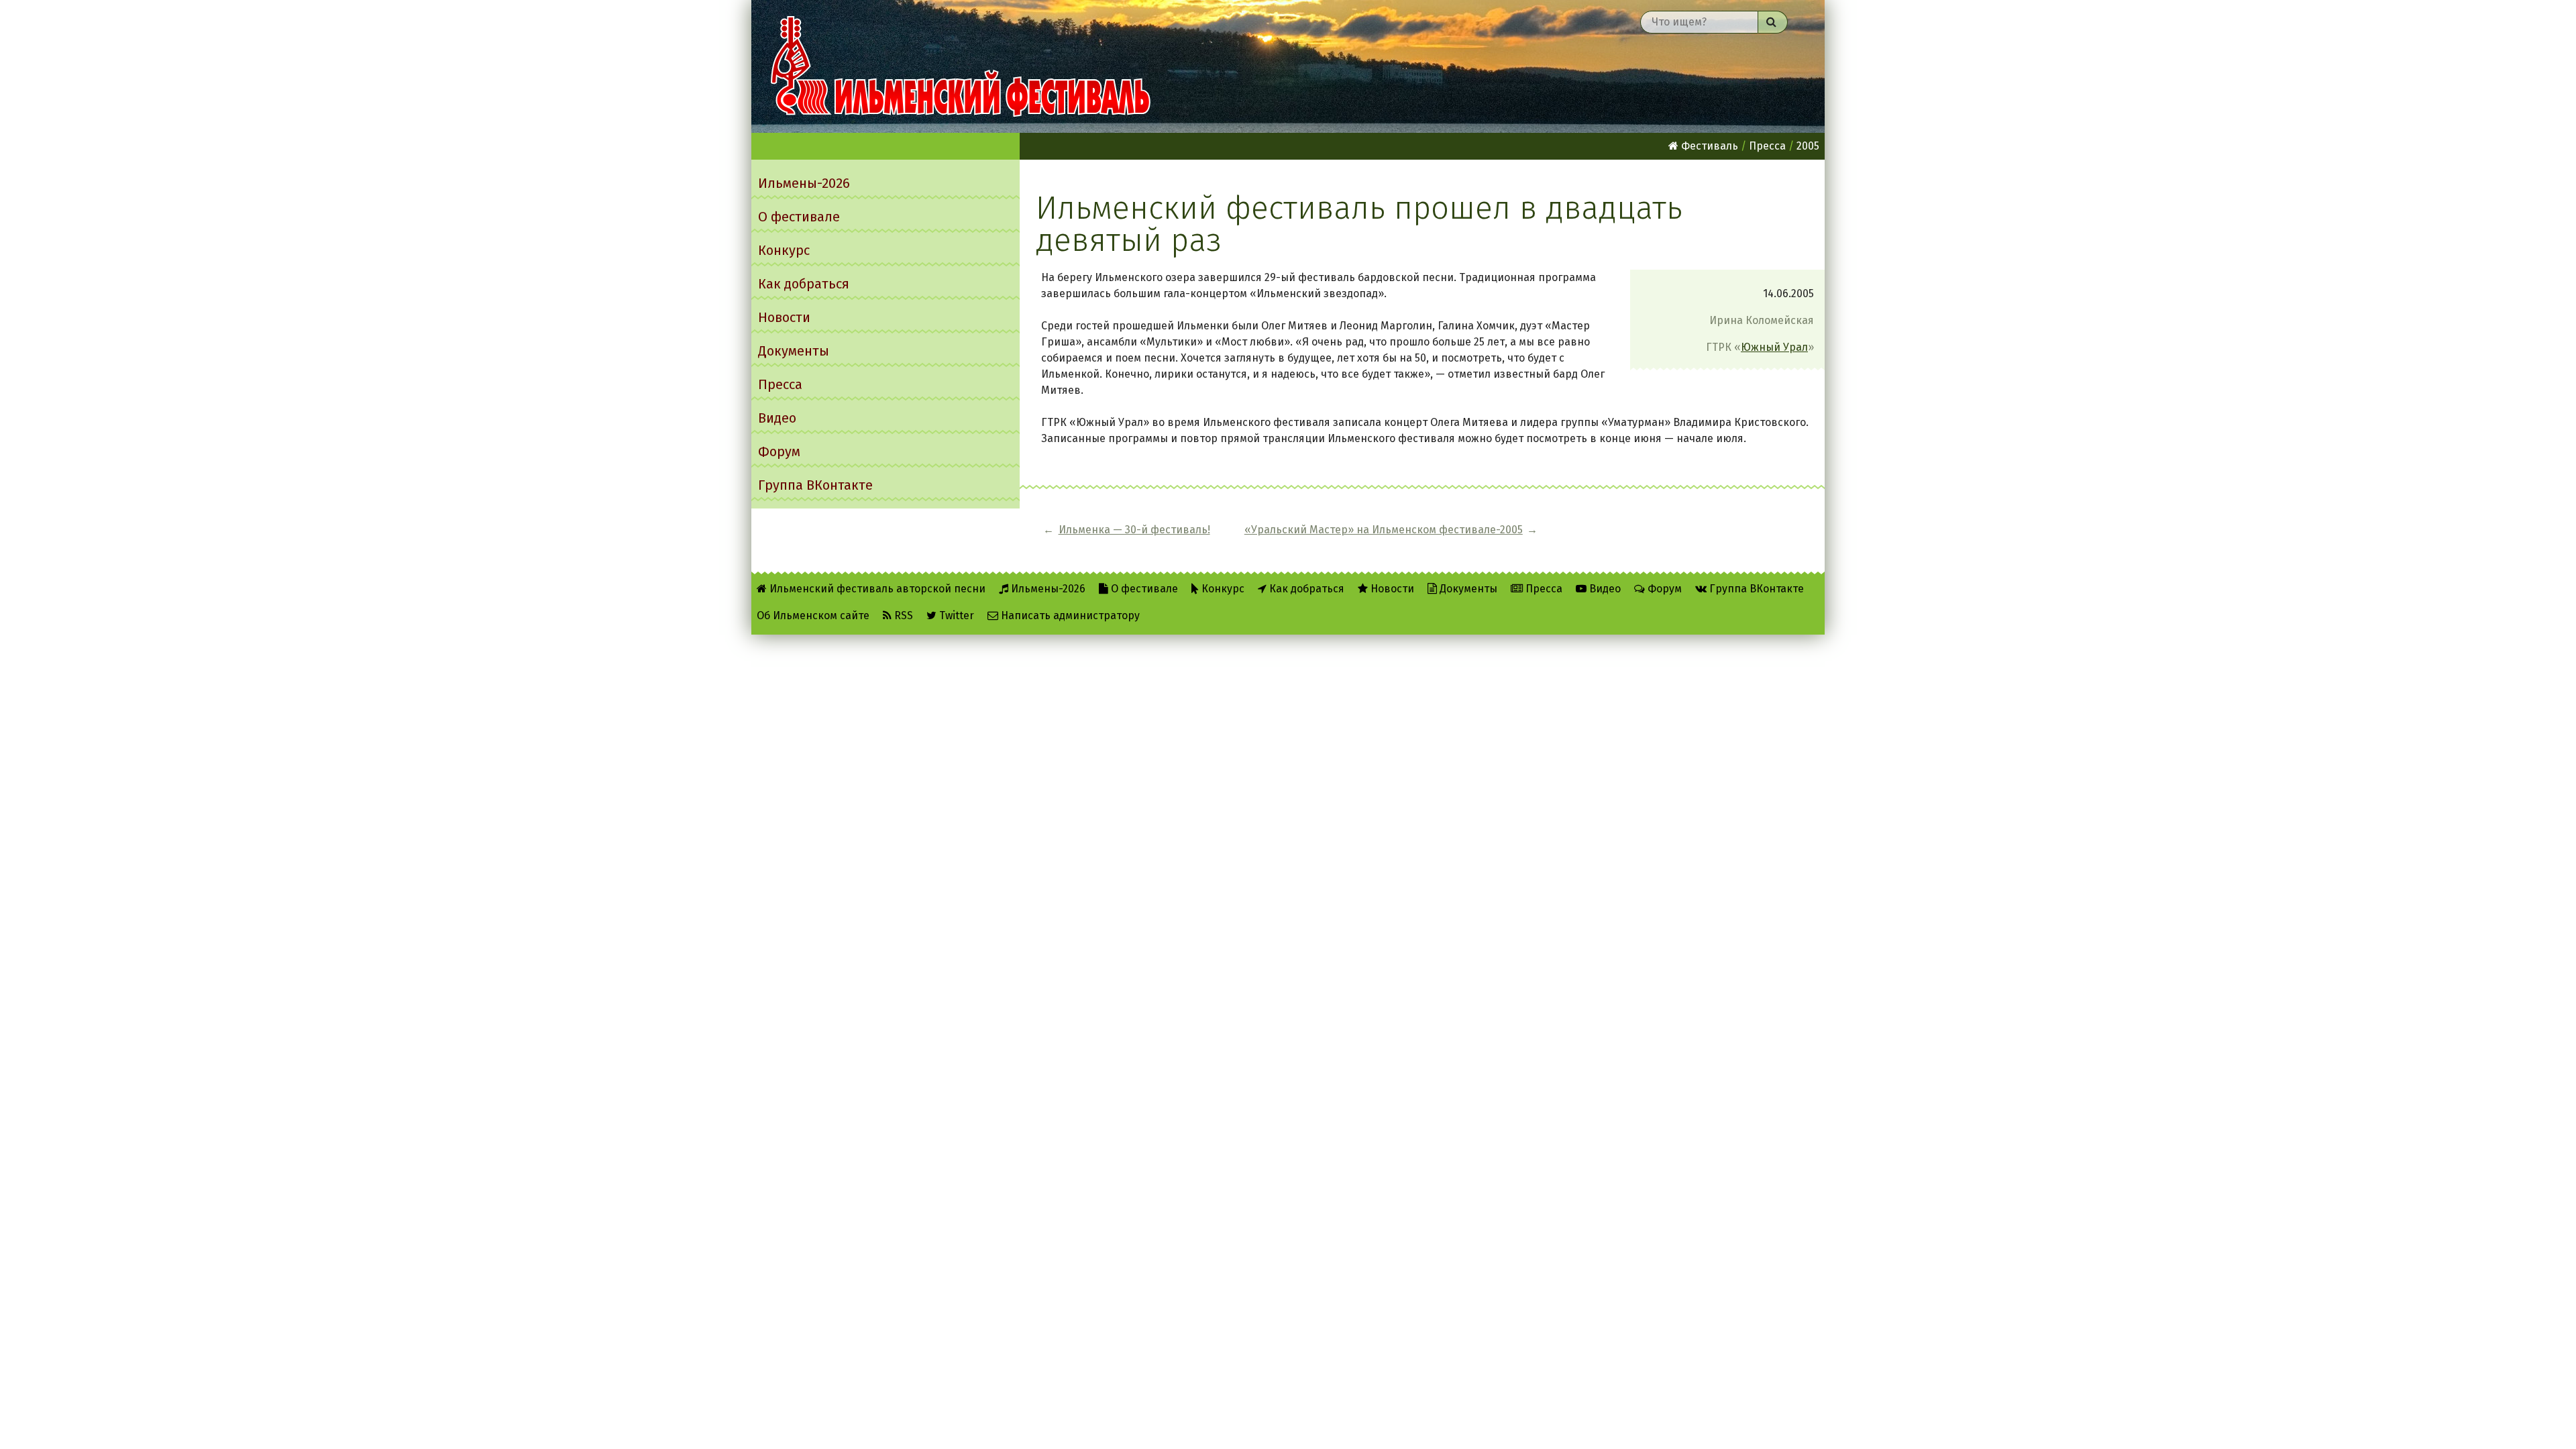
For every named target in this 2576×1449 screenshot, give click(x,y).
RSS (902, 615)
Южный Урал (1774, 347)
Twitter (955, 615)
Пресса (780, 384)
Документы (794, 351)
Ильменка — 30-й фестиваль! (1134, 530)
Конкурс (784, 250)
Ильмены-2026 (804, 183)
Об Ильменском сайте (813, 615)
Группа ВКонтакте (815, 485)
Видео (777, 418)
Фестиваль (1708, 146)
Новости (784, 317)
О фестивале (799, 217)
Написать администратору (1069, 615)
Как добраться (804, 284)
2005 (1808, 146)
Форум (779, 451)
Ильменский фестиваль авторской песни (961, 66)
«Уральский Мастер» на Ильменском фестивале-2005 (1384, 530)
